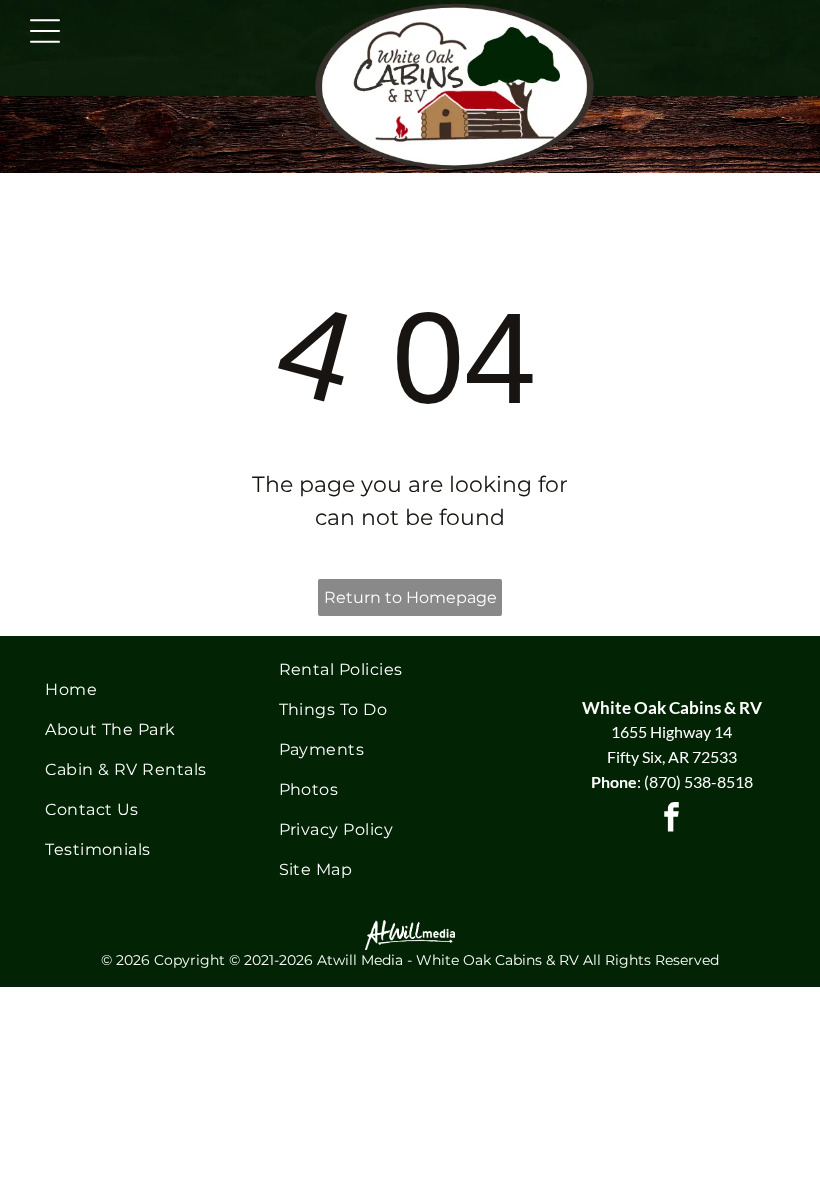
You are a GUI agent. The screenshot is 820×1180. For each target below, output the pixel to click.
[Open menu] (45, 31)
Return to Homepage (410, 597)
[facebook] (672, 819)
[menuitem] (147, 690)
